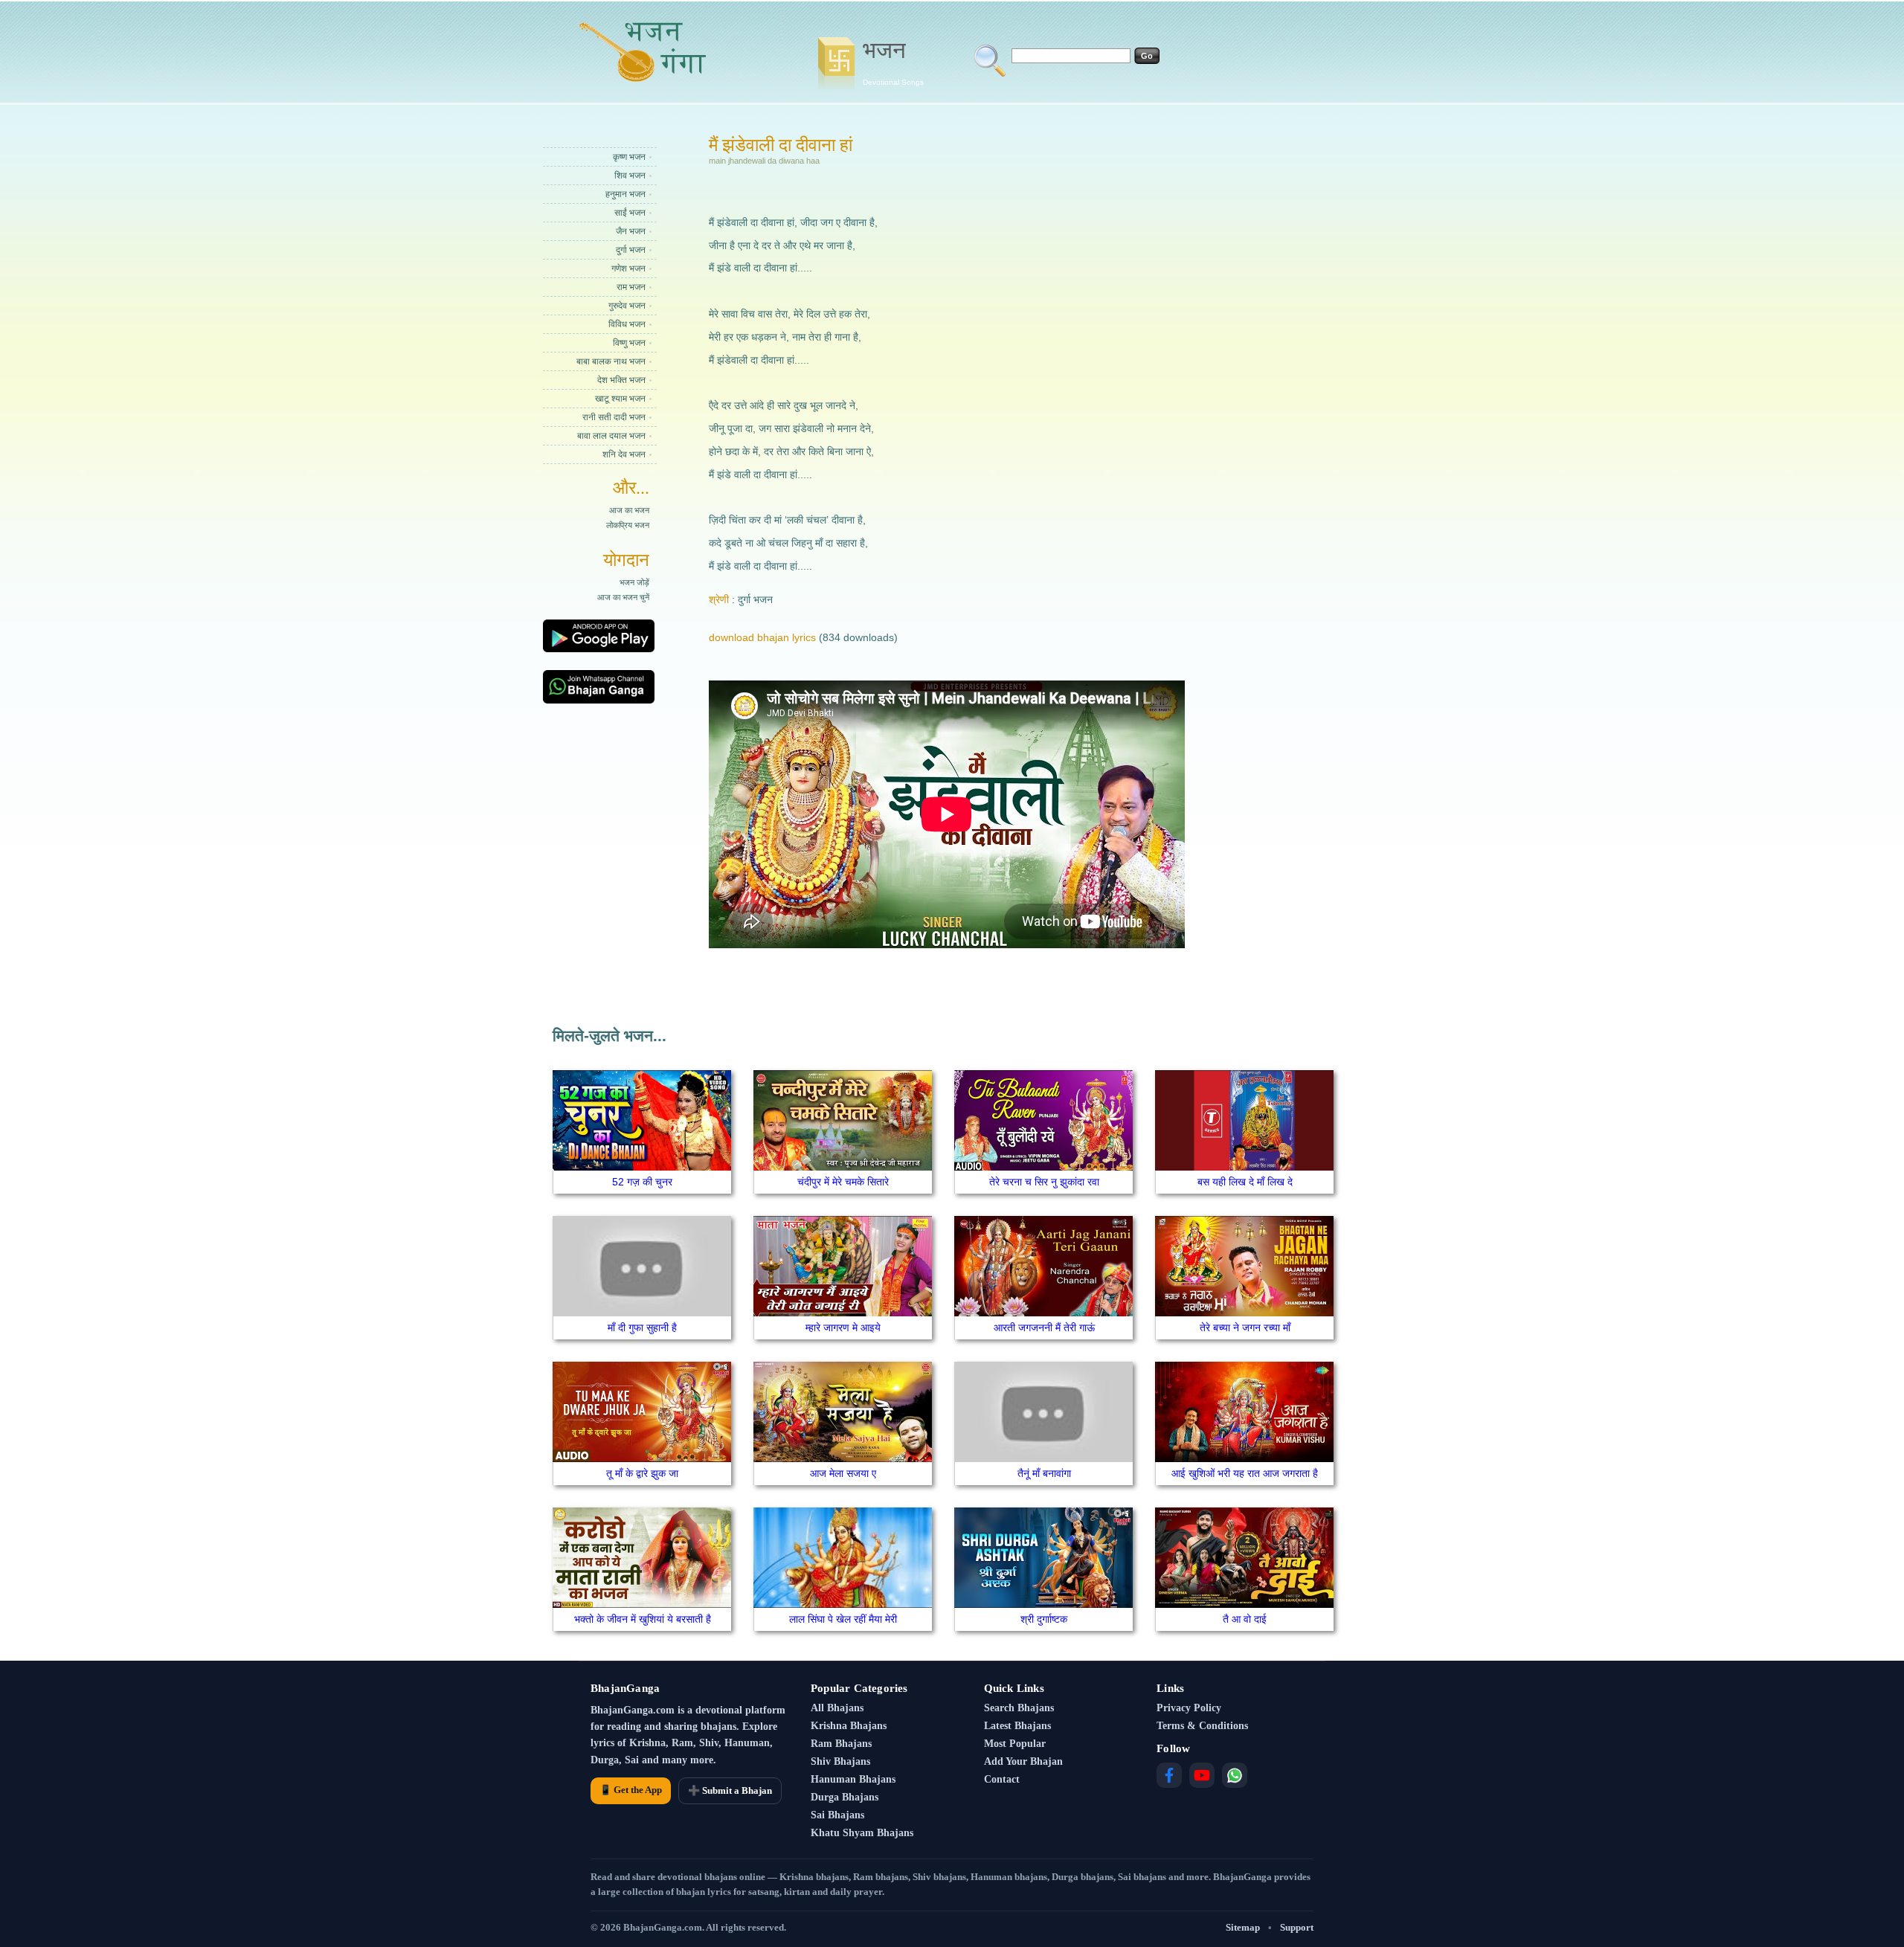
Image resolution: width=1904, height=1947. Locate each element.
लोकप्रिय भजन (628, 525)
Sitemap (1243, 1927)
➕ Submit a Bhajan (730, 1790)
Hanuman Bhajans (853, 1779)
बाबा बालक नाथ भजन (611, 361)
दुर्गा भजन (631, 250)
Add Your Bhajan (1023, 1761)
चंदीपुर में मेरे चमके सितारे (843, 1182)
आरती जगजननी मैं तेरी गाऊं (1044, 1327)
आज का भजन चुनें (623, 597)
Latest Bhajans (1017, 1726)
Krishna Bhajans (849, 1726)
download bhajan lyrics (762, 637)
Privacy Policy (1189, 1708)
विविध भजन (627, 324)
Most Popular (1015, 1744)
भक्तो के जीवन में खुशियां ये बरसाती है (643, 1619)
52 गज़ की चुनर (642, 1182)
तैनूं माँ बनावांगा (1044, 1473)
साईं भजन (630, 213)
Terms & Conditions (1202, 1726)
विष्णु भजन (629, 343)
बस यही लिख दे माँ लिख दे (1245, 1182)
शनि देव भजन (624, 454)
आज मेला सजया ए (843, 1473)
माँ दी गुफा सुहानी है (642, 1327)
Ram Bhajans (841, 1744)
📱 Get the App (631, 1790)
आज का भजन (629, 510)
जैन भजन (631, 231)
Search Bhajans (1019, 1708)
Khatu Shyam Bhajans (862, 1833)
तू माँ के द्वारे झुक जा (642, 1473)
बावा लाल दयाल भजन (611, 436)
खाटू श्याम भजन (620, 399)
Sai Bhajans (837, 1815)
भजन (893, 62)
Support (1297, 1927)
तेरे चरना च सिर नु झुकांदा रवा (1044, 1182)
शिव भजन (630, 176)
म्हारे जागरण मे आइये (843, 1327)
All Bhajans (837, 1708)
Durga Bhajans (845, 1797)
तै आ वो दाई (1245, 1619)
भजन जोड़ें (634, 582)
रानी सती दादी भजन (614, 417)
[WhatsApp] (1235, 1775)
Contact (1002, 1779)
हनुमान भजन (625, 194)
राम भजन (631, 287)
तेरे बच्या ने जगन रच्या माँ (1245, 1327)
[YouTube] (1202, 1775)
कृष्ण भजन (629, 157)
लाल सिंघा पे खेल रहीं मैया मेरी (843, 1619)
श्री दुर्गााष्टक (1044, 1619)
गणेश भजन (628, 268)
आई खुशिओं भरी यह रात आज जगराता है (1245, 1473)
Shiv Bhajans (840, 1761)
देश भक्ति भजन (621, 380)
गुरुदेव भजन (627, 306)
